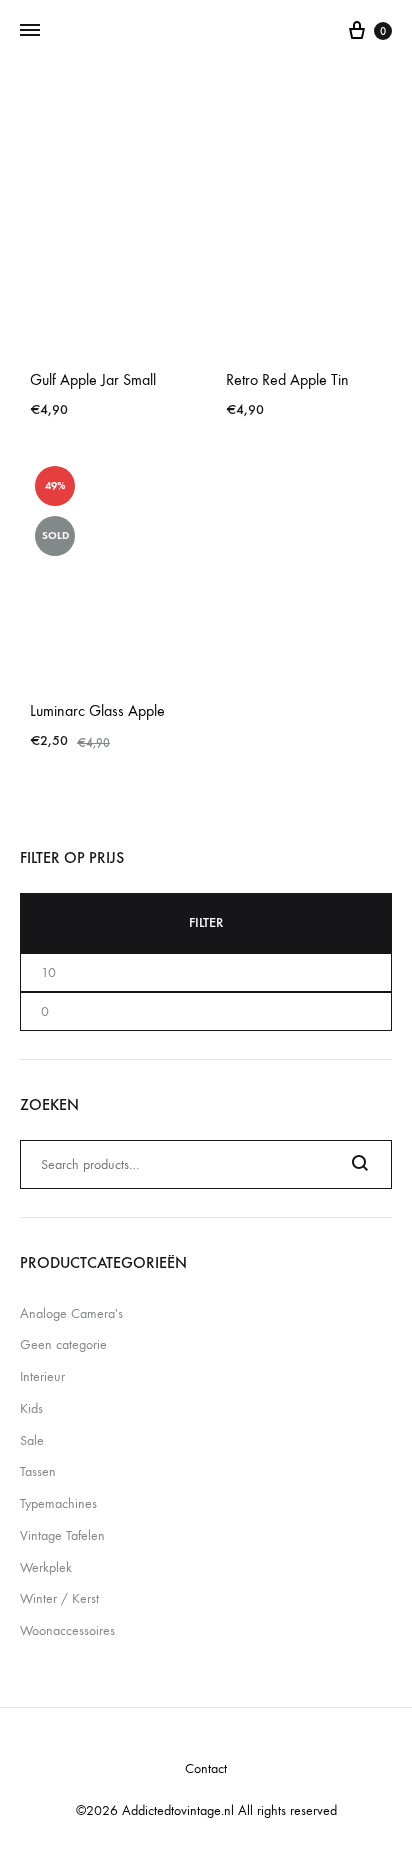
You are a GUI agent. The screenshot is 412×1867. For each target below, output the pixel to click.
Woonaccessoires (67, 1630)
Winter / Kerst (59, 1598)
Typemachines (58, 1503)
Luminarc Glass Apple (97, 710)
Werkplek (46, 1567)
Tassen (38, 1471)
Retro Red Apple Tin (287, 379)
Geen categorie (63, 1344)
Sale (32, 1440)
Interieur (42, 1376)
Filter (206, 922)
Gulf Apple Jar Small (93, 379)
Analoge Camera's (71, 1313)
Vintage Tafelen (62, 1535)
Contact (206, 1768)
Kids (31, 1408)
